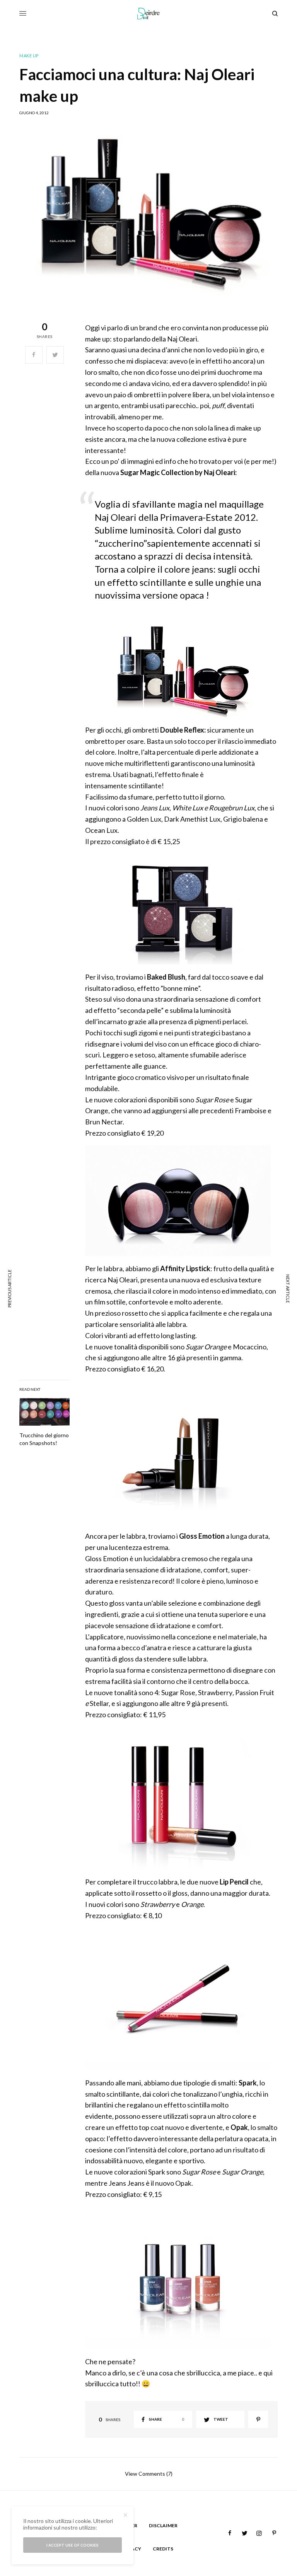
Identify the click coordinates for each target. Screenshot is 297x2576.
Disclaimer (163, 2525)
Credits (163, 2549)
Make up (29, 56)
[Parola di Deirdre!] (149, 14)
